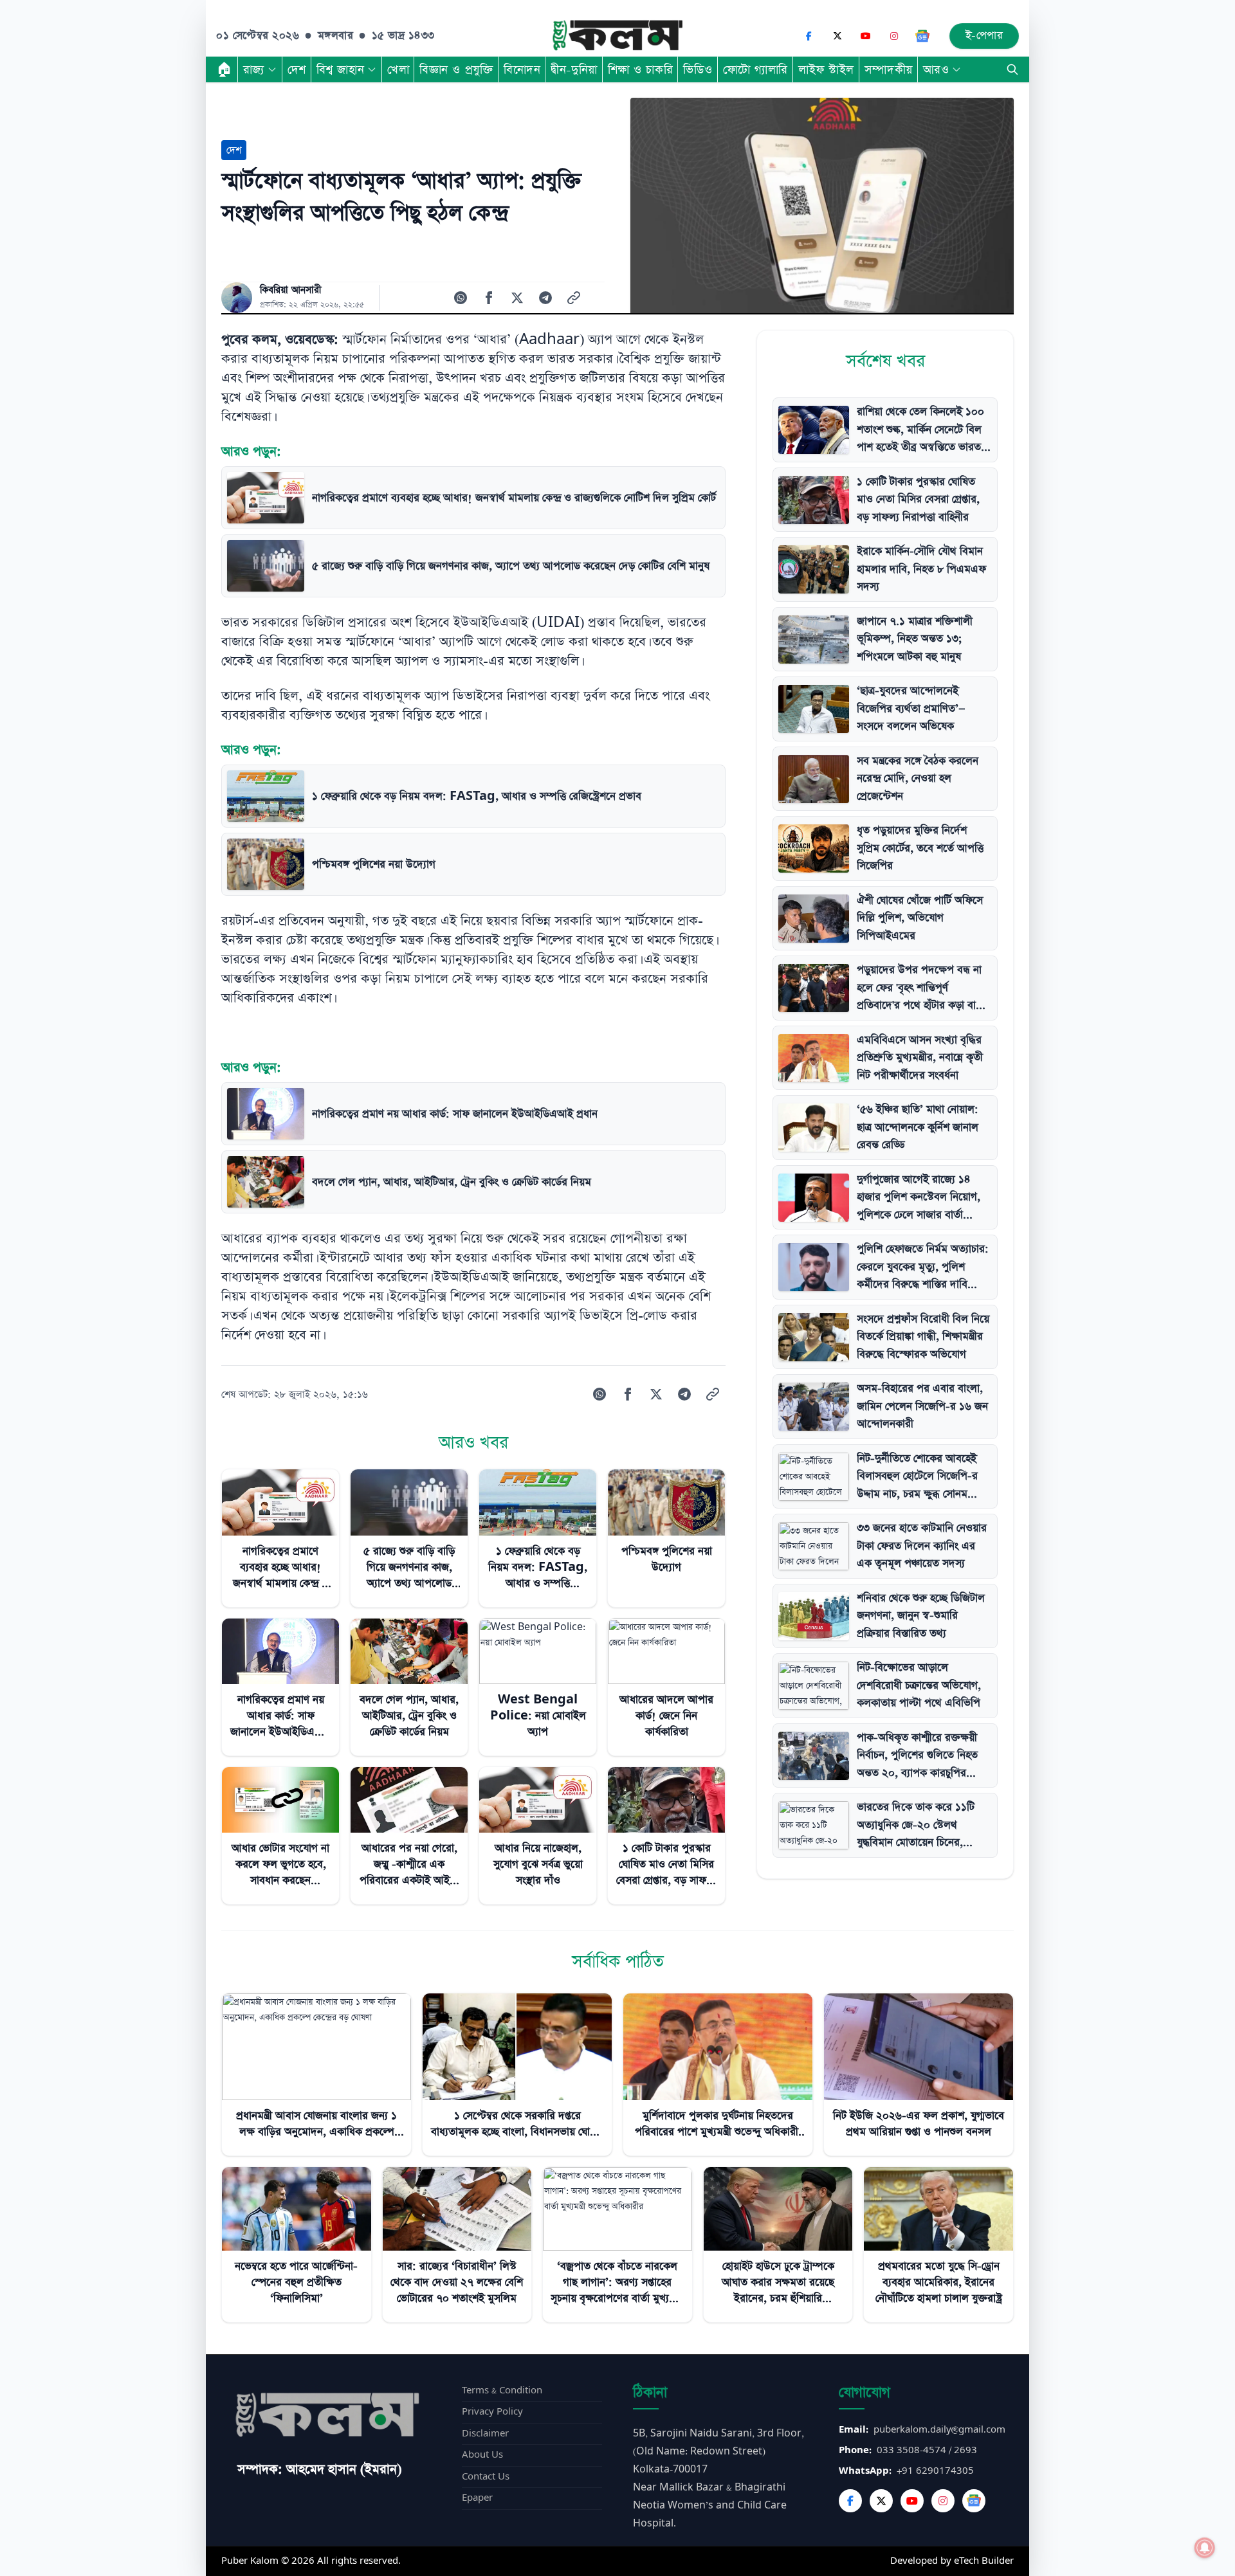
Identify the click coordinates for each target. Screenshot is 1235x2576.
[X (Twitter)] (837, 36)
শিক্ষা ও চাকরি (640, 69)
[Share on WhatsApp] (461, 298)
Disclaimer (485, 2434)
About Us (482, 2455)
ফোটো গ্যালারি (755, 69)
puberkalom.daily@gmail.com (939, 2430)
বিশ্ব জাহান (340, 69)
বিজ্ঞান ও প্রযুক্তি (456, 69)
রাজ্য (254, 69)
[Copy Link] (574, 298)
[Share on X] (517, 298)
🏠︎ (224, 69)
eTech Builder (984, 2561)
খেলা (398, 69)
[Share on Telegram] (545, 298)
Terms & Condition (502, 2390)
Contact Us (486, 2477)
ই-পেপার (984, 36)
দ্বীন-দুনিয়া (574, 69)
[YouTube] (866, 36)
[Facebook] (809, 36)
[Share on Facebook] (489, 298)
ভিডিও (698, 69)
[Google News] (922, 36)
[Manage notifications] (1205, 2548)
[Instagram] (894, 36)
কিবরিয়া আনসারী (291, 290)
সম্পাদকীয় (889, 69)
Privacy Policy (492, 2412)
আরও (936, 69)
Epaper (477, 2498)
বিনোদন (522, 69)
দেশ (297, 69)
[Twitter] (881, 2501)
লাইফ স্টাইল (826, 69)
